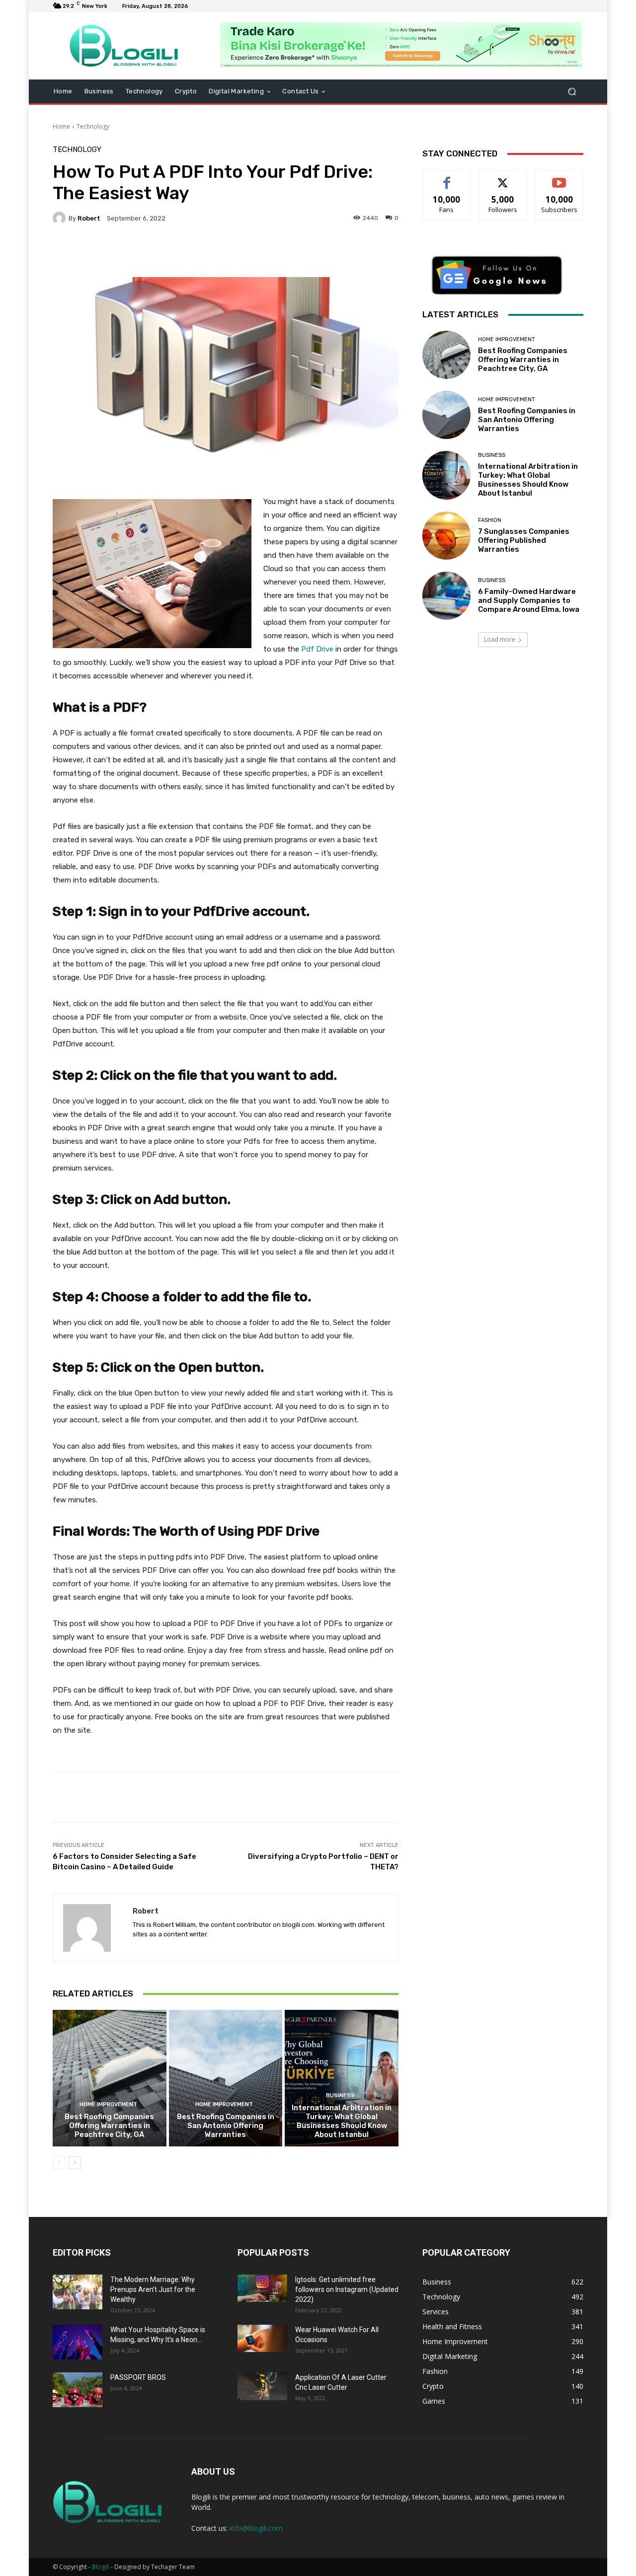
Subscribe (559, 178)
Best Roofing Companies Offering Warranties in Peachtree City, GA (109, 2126)
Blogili (101, 2567)
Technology (93, 126)
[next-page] (75, 2163)
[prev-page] (59, 2163)
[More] (304, 252)
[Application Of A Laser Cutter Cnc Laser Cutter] (262, 2386)
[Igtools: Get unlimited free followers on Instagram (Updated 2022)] (262, 2288)
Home (61, 126)
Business (340, 2096)
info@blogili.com (256, 2528)
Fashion (490, 520)
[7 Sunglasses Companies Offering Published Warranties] (446, 536)
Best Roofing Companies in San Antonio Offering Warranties (226, 2126)
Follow (503, 178)
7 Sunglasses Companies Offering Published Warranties (524, 540)
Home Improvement (108, 2104)
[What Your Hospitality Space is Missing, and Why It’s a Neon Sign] (78, 2342)
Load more (500, 639)
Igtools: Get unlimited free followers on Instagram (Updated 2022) (347, 2289)
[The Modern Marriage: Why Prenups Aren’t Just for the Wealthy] (78, 2292)
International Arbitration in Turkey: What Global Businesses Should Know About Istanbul (342, 2121)
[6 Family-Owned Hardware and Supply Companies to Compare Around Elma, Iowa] (446, 596)
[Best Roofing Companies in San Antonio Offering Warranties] (226, 2078)
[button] (572, 92)
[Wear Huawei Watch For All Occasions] (262, 2339)
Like (447, 178)
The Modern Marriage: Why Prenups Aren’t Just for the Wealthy (153, 2289)
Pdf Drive (317, 649)
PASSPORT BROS (138, 2377)
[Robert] (61, 218)
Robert (89, 218)
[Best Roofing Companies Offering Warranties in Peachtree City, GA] (110, 2078)
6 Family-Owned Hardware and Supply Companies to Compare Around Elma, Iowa (529, 600)
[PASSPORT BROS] (78, 2390)
